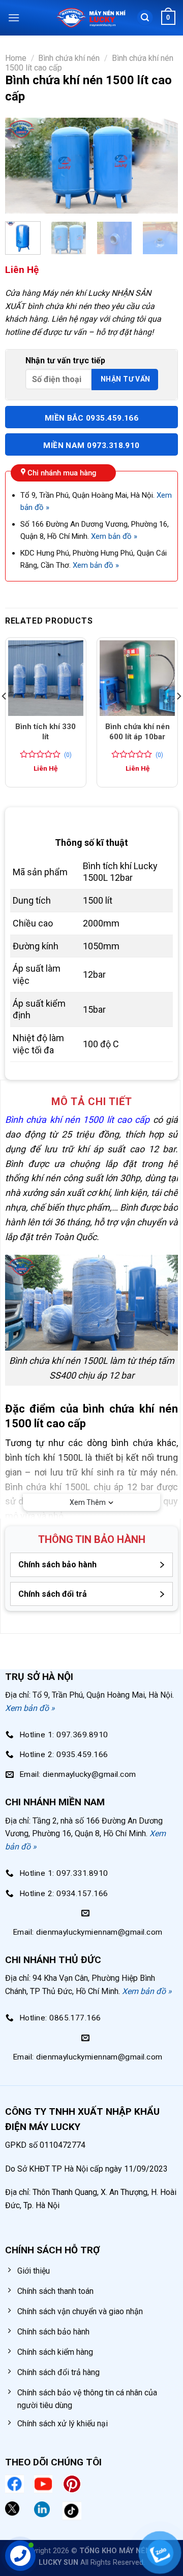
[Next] (162, 166)
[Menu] (14, 18)
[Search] (145, 18)
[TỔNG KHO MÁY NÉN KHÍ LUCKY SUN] (90, 18)
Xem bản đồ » (114, 536)
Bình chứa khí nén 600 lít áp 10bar (138, 732)
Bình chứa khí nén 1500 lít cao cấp (78, 1120)
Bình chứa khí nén (69, 58)
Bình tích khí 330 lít (45, 732)
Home (16, 58)
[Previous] (21, 166)
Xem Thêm (88, 1502)
